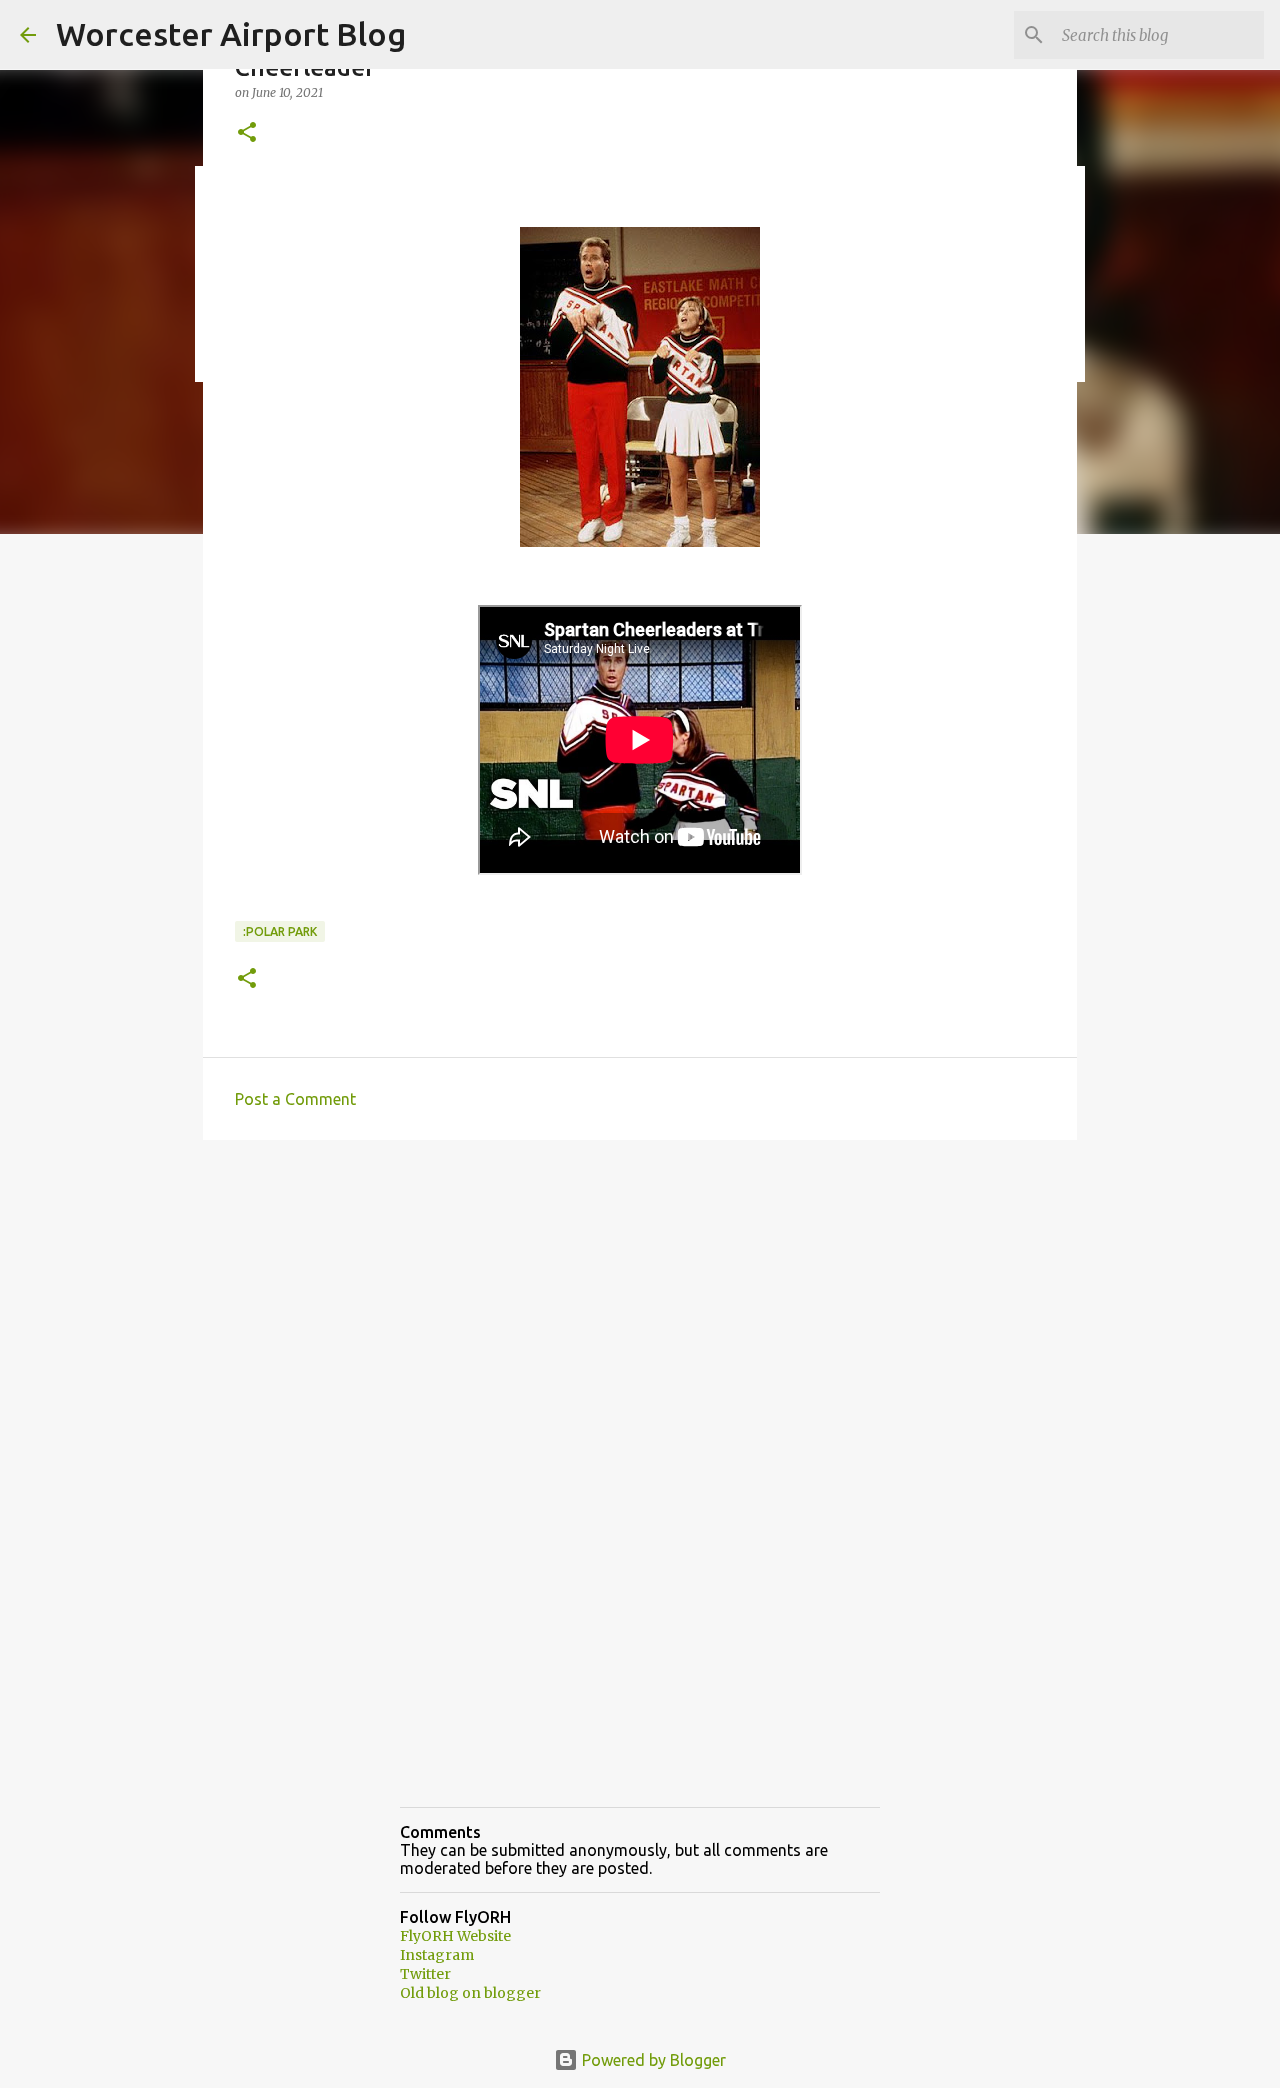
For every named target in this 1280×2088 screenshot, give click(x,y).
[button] (247, 133)
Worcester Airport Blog (231, 34)
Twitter (425, 1974)
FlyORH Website (455, 1936)
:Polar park (280, 931)
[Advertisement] (640, 1310)
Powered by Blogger (652, 2060)
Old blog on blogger (470, 1993)
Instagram (437, 1955)
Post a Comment (295, 1099)
